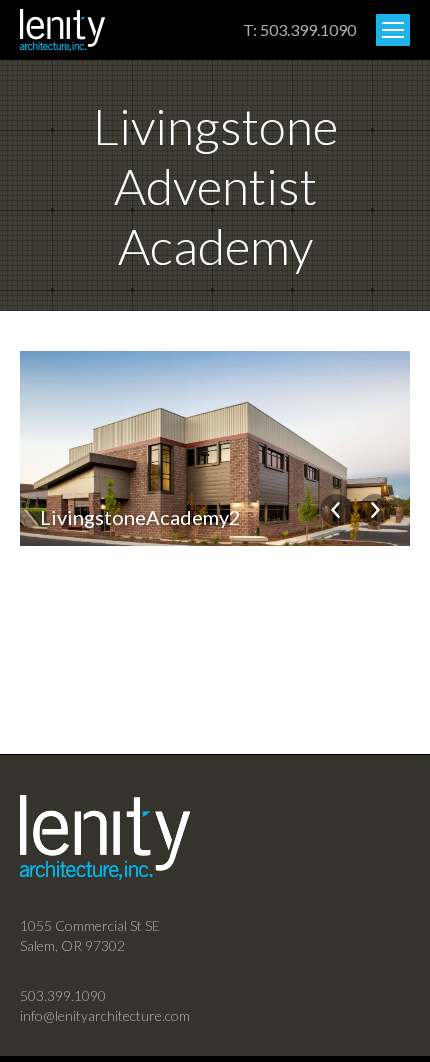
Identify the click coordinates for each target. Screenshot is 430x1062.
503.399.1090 (63, 995)
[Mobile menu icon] (393, 30)
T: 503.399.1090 (299, 29)
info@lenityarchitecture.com (105, 1015)
